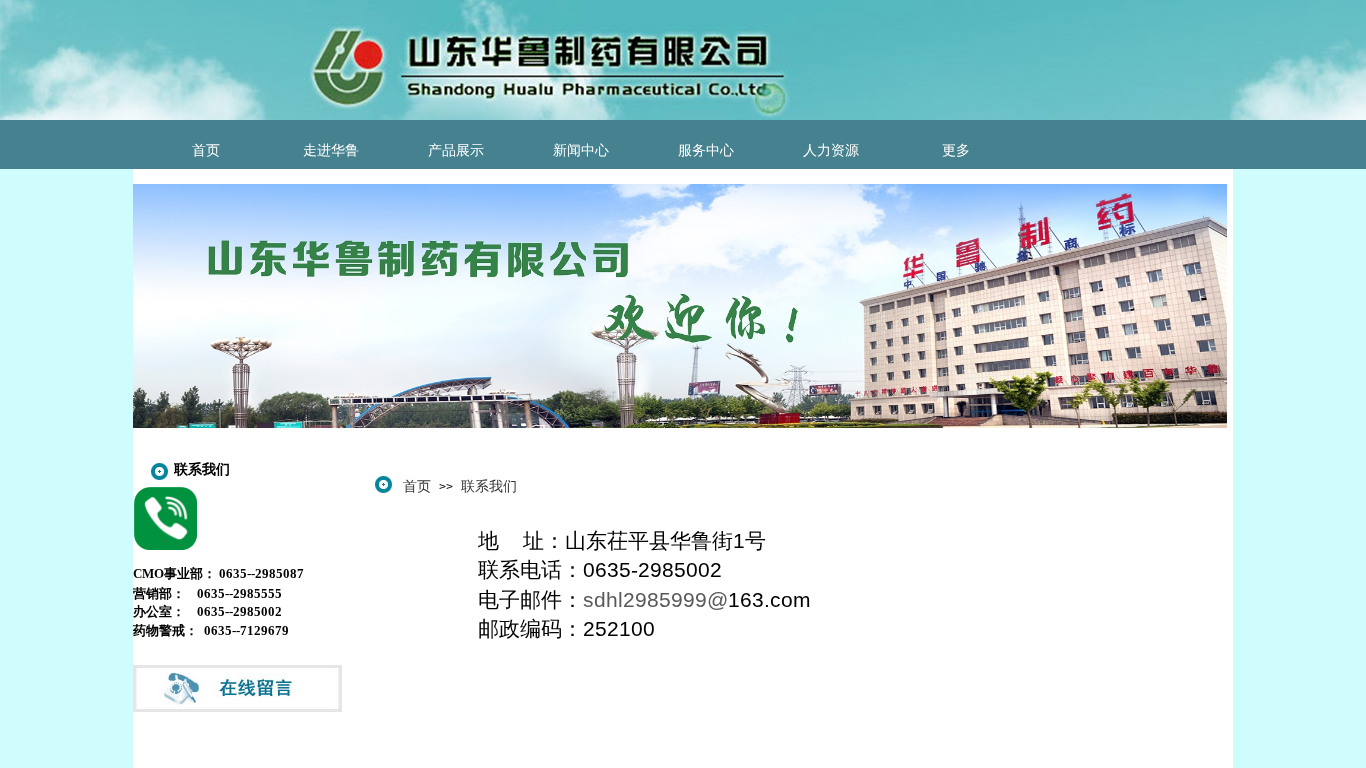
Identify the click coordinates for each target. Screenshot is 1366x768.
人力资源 (831, 150)
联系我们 (489, 486)
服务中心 (706, 150)
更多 (956, 150)
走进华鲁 (331, 150)
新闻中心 (581, 150)
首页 (206, 150)
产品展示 (456, 150)
